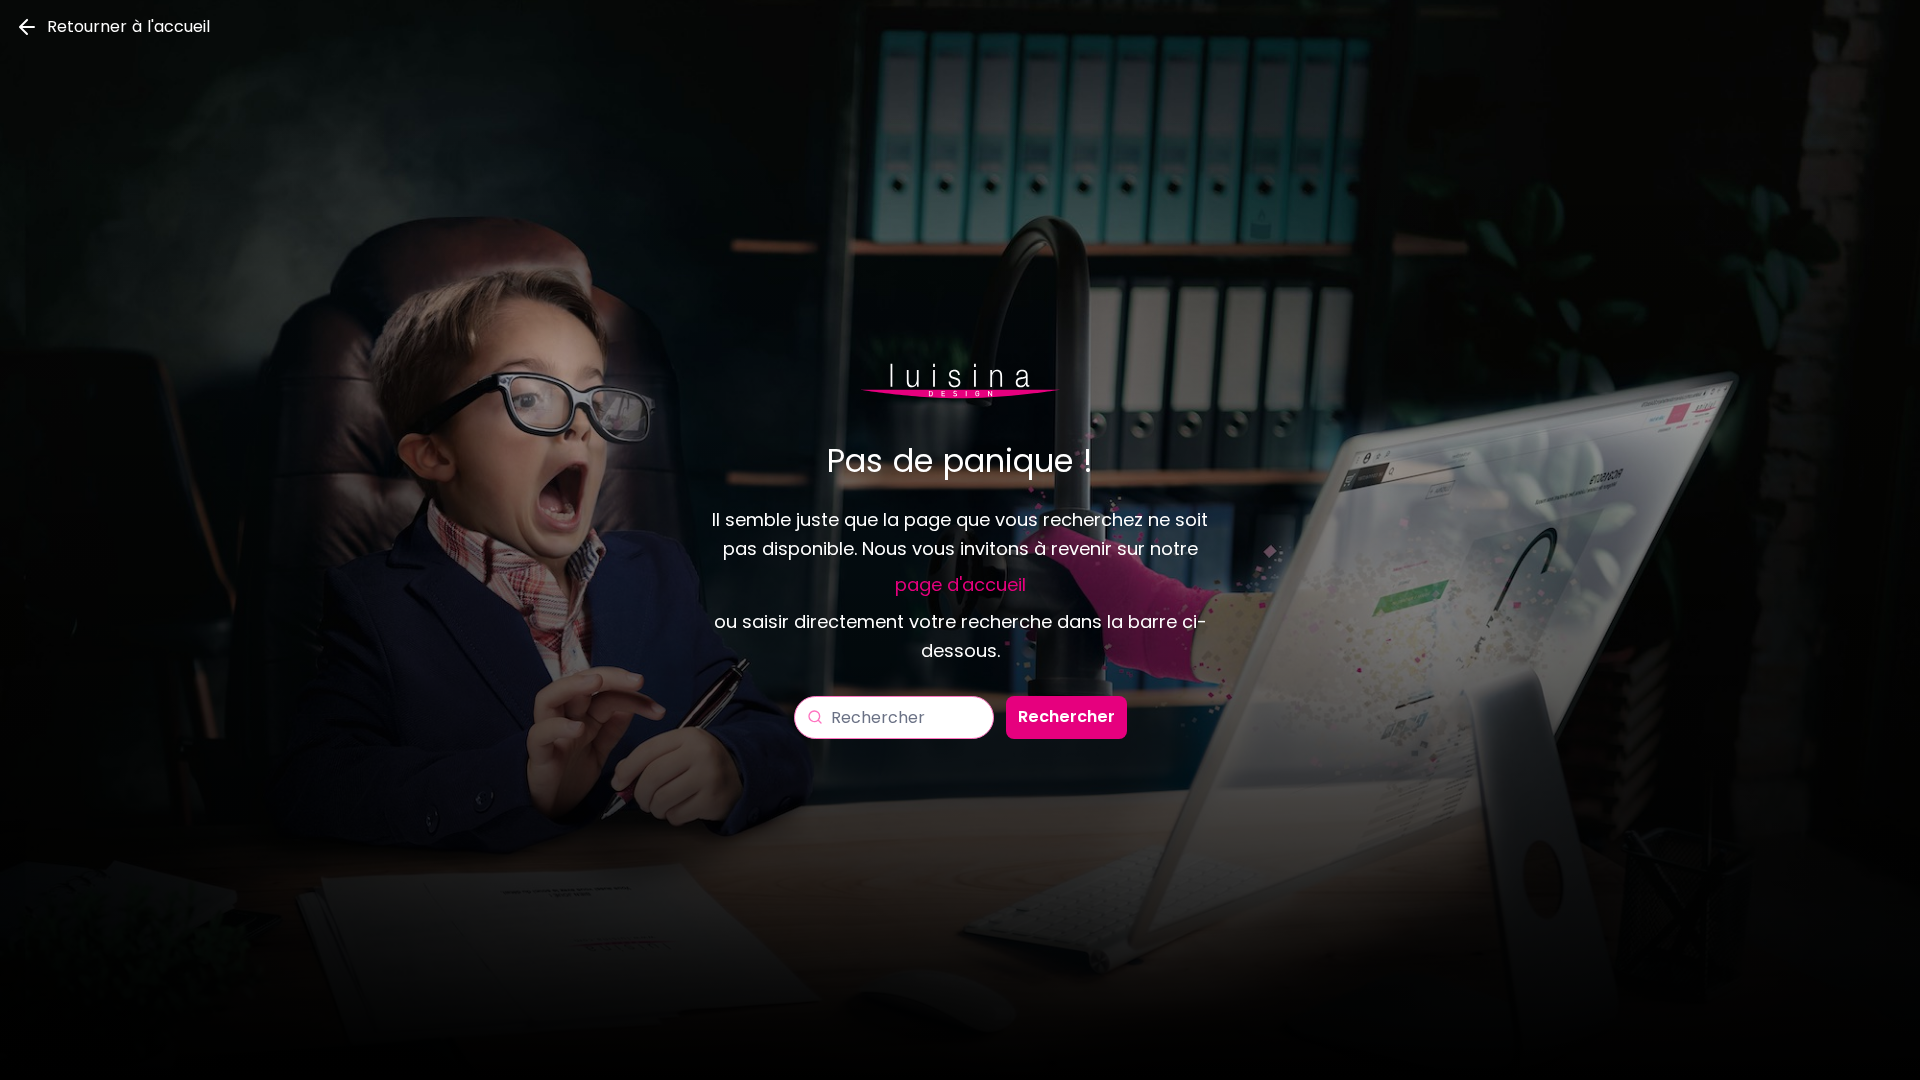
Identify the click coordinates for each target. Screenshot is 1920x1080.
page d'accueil (960, 584)
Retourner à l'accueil (128, 26)
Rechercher (1066, 716)
